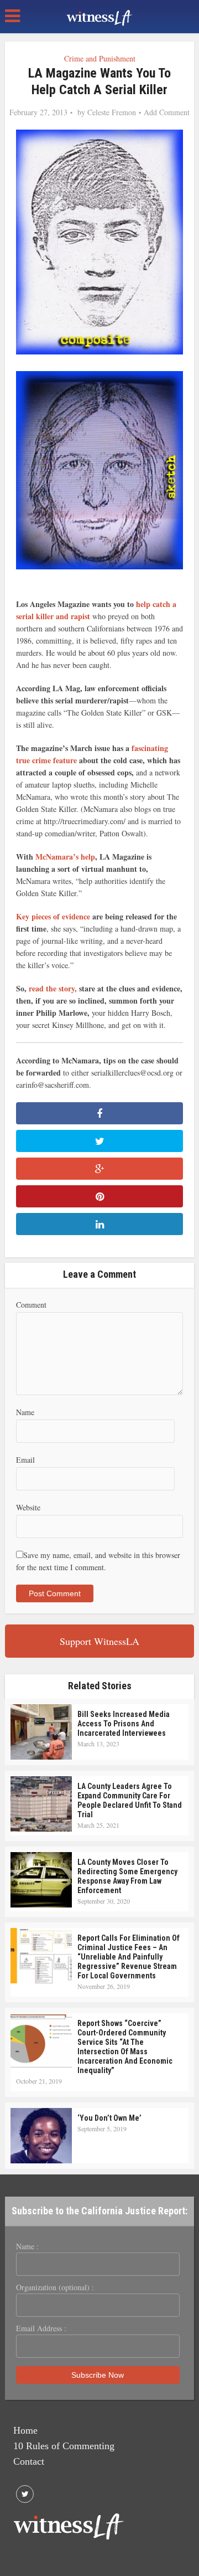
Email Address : (41, 2328)
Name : (27, 2246)
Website (28, 1507)
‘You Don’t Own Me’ (109, 2118)
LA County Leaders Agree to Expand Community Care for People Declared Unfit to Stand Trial (130, 1800)
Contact (29, 2461)
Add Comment (167, 112)
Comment (31, 1305)
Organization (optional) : (55, 2287)
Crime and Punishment (100, 58)
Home (25, 2430)
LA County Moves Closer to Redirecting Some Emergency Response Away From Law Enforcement (127, 1876)
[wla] (99, 17)
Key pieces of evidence (54, 916)
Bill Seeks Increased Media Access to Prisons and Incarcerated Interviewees (124, 1724)
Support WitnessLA (99, 1641)
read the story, (53, 988)
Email (25, 1460)
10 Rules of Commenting (64, 2446)
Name (25, 1412)
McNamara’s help (65, 857)
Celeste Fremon (112, 112)
